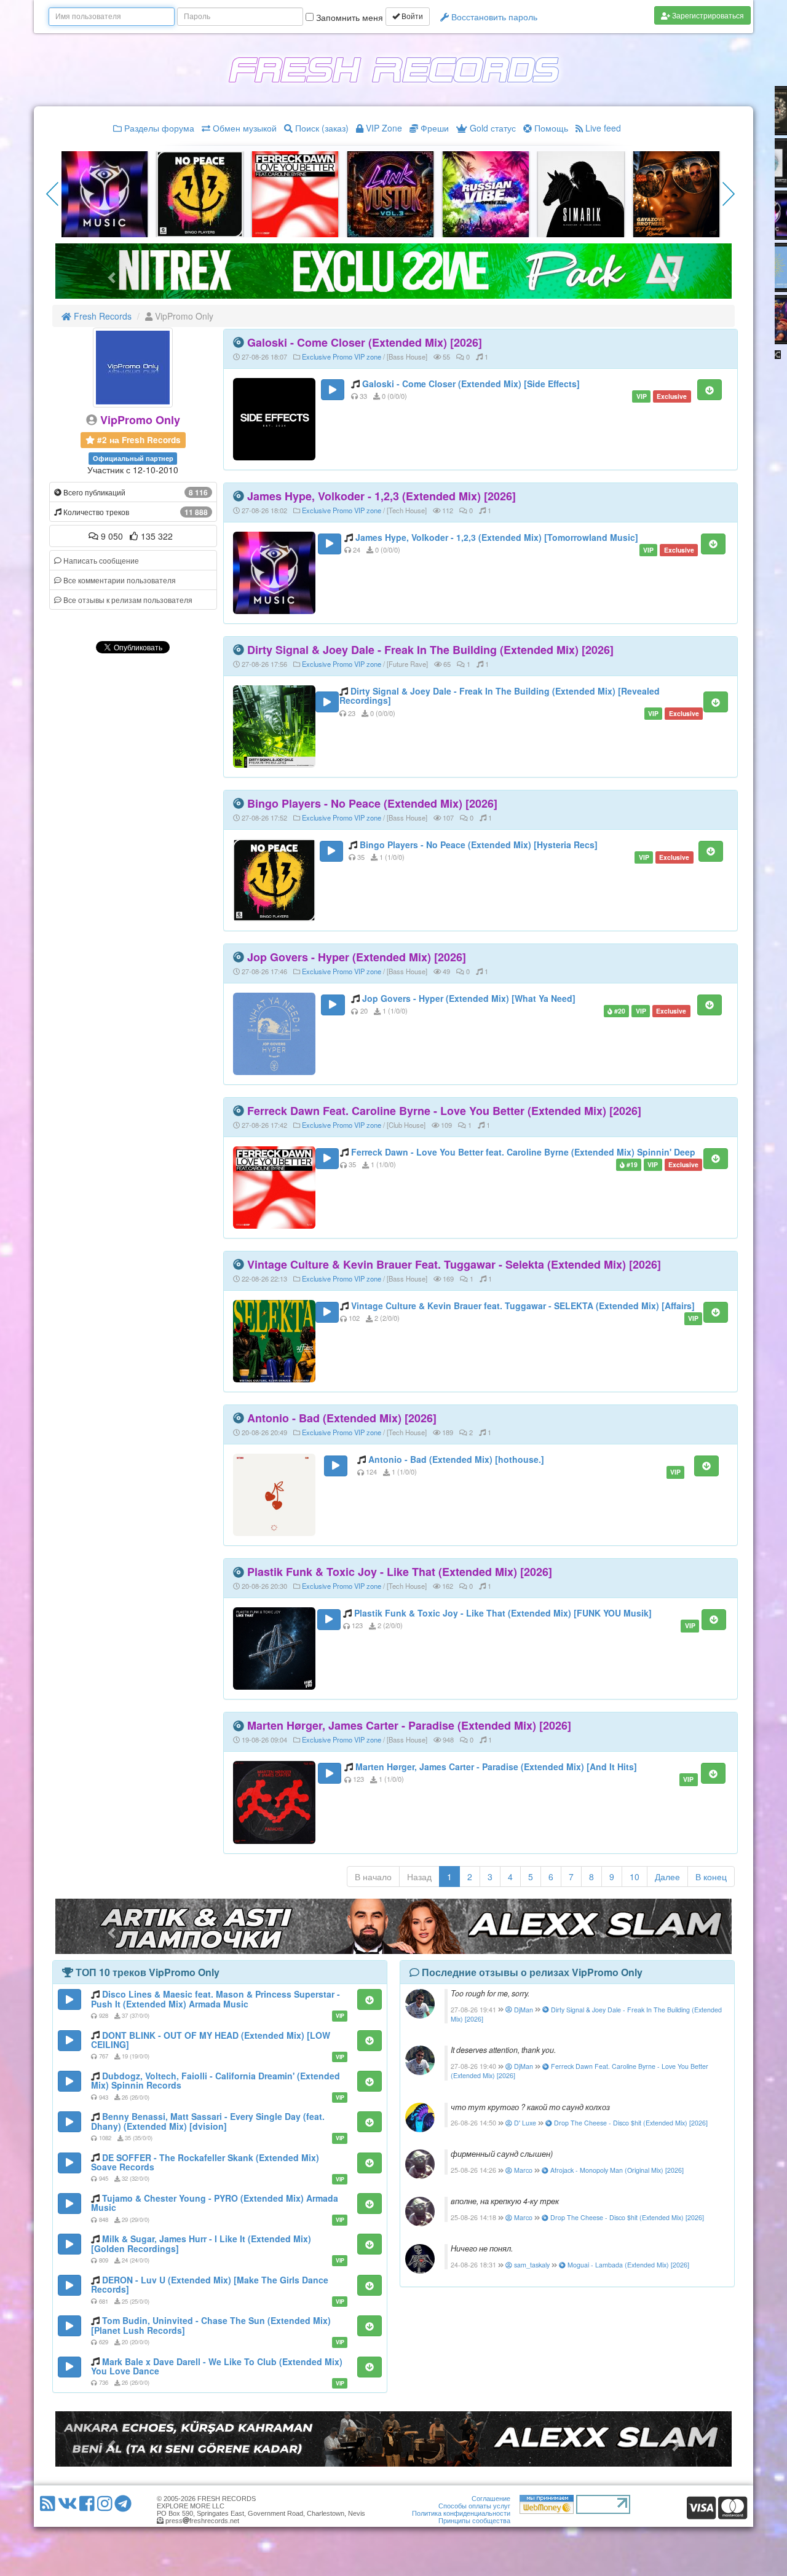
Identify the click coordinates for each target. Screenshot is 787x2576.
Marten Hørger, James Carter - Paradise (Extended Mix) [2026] (409, 1725)
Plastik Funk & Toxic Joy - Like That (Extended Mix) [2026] (400, 1572)
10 (635, 1877)
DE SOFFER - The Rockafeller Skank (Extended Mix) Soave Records (205, 2162)
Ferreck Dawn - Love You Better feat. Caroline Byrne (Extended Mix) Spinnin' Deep (523, 1152)
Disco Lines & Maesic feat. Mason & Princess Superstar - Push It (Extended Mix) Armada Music (216, 1999)
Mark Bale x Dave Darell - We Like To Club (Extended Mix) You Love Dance (217, 2366)
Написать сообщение (100, 560)
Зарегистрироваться (707, 15)
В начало (373, 1877)
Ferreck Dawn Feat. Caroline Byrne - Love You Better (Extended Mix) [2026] (444, 1111)
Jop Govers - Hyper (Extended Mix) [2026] (357, 957)
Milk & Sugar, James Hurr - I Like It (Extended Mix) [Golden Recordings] (201, 2243)
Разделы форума (158, 128)
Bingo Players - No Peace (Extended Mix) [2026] (372, 803)
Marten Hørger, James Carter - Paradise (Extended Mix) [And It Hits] (496, 1767)
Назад (419, 1877)
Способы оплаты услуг (474, 2506)
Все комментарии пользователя (119, 580)
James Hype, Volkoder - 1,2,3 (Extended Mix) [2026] (382, 496)
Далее (667, 1877)
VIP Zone (383, 128)
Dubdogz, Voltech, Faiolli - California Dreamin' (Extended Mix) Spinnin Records (216, 2080)
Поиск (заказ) (321, 128)
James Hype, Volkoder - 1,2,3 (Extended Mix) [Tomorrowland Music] (497, 537)
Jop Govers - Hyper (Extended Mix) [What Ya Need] (469, 998)
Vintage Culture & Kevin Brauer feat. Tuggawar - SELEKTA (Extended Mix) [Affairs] (523, 1306)
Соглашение (491, 2499)
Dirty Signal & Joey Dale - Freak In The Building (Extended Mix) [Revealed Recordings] (500, 695)
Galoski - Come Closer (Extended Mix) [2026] (365, 342)
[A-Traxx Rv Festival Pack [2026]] (200, 193)
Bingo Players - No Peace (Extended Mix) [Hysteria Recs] (479, 845)
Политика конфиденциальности (461, 2513)
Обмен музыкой (243, 128)
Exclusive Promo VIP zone (342, 356)
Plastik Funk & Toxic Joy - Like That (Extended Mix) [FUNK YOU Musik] (503, 1613)
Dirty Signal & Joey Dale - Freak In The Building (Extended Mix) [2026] (430, 650)
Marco (522, 2170)
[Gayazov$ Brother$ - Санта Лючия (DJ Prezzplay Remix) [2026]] (390, 193)
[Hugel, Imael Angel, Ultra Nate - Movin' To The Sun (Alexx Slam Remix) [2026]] (581, 193)
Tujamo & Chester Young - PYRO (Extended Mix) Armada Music (215, 2203)
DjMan (523, 2010)
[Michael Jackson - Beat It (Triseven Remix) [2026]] (676, 193)
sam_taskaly (531, 2265)
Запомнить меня (348, 17)
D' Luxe (524, 2123)
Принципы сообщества (474, 2521)
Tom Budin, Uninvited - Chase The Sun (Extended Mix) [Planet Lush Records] (211, 2325)
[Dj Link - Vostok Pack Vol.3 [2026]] (105, 193)
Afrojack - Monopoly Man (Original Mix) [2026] (616, 2170)
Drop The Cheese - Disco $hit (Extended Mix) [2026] (630, 2123)
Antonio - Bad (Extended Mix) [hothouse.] (456, 1459)
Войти (411, 17)
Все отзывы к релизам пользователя (127, 600)
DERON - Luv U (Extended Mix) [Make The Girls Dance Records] (210, 2284)
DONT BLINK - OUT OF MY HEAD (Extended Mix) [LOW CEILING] (211, 2040)
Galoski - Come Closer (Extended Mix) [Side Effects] (471, 384)
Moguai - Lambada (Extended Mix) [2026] (627, 2265)
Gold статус (492, 128)
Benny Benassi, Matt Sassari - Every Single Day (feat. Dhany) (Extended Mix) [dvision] (208, 2121)
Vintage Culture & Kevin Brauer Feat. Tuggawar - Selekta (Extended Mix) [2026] (454, 1264)
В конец (711, 1877)
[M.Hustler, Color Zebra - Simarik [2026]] (295, 193)
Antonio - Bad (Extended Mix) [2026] (342, 1418)
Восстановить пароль (493, 17)
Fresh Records (101, 316)
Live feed (602, 128)
